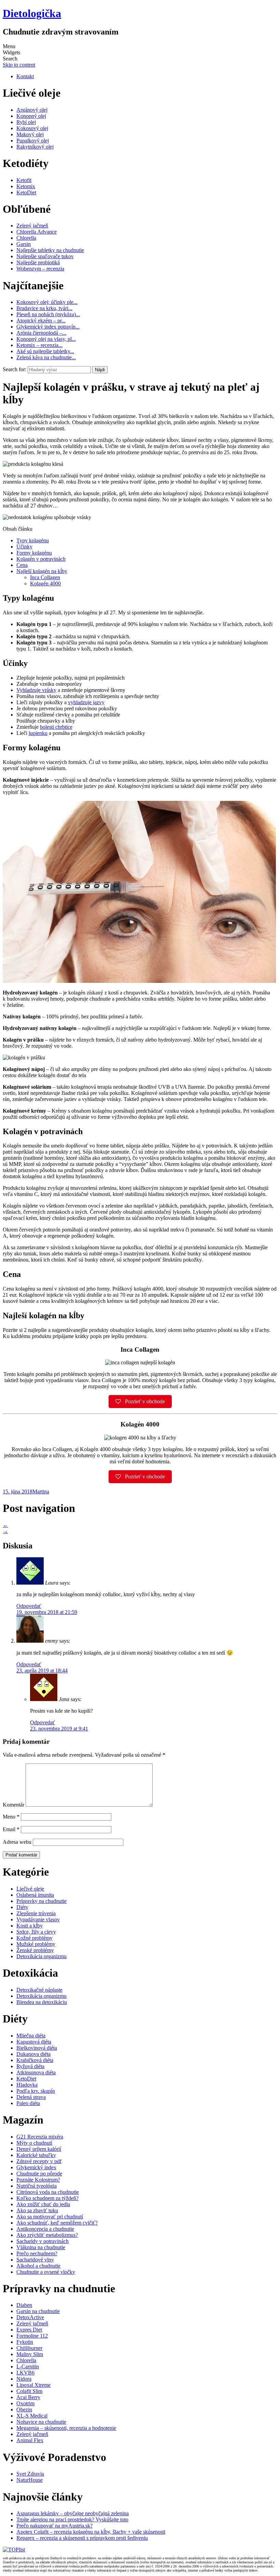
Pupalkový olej (33, 141)
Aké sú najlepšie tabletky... (45, 351)
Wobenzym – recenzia (40, 269)
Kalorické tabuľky (36, 2155)
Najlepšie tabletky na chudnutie (50, 250)
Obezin (24, 2410)
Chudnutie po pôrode (39, 2174)
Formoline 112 (32, 2336)
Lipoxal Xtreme (33, 2385)
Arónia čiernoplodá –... (41, 333)
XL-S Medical (32, 2416)
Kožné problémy (34, 1938)
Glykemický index (36, 2167)
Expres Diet (29, 2330)
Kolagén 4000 (45, 583)
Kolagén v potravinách (41, 559)
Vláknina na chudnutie (41, 2247)
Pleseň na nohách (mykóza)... (48, 314)
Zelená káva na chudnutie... (46, 357)
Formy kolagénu (34, 553)
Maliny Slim (30, 2354)
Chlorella (26, 238)
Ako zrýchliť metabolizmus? (47, 2235)
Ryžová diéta (30, 2066)
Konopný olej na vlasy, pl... (46, 339)
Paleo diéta (28, 2103)
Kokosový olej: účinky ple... (47, 302)
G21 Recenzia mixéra (40, 2137)
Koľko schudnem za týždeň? (47, 2198)
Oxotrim (25, 2403)
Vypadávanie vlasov (38, 1919)
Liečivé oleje (30, 1889)
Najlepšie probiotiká (38, 262)
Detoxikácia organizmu (41, 1956)
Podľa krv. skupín (36, 2091)
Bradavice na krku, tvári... (44, 308)
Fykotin (25, 2342)
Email (11, 1829)
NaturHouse (30, 2480)
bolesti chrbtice (56, 727)
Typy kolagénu (33, 540)
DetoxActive (30, 2317)
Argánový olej (32, 110)
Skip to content (19, 65)
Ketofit (24, 180)
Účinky (24, 547)
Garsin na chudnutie (38, 2311)
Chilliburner (29, 2348)
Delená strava (31, 2097)
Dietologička (32, 13)
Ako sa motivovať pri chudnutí (50, 2217)
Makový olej (30, 134)
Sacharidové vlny (35, 2260)
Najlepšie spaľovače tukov (45, 256)
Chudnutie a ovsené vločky (46, 2272)
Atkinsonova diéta (36, 2072)
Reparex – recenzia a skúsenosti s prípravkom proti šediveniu (82, 2538)
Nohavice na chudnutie (41, 2422)
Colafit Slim (29, 2391)
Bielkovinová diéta (37, 2048)
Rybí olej (26, 122)
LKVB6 (25, 2373)
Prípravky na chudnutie (41, 1901)
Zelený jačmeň (32, 226)
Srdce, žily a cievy (36, 1932)
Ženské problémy (35, 1950)
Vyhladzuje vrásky (36, 690)
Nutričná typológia (37, 2186)
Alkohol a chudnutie (38, 2266)
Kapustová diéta (34, 2042)
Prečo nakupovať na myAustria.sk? (54, 2526)
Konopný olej (31, 116)
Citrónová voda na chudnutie (48, 2192)
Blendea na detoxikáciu (42, 2002)
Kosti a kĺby (30, 1926)
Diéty (22, 1907)
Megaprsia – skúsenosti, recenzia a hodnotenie (66, 2428)
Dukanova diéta (33, 2054)
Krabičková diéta (35, 2060)
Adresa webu (17, 1842)
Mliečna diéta (31, 2036)
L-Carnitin (28, 2366)
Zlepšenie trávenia (36, 1913)
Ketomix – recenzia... (39, 345)
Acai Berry (28, 2397)
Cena (22, 565)
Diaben (24, 2305)
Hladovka (27, 2085)
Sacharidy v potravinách (43, 2241)
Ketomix (26, 186)
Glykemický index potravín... (48, 327)
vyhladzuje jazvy (86, 702)
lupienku (38, 733)
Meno (11, 1817)
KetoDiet (26, 192)
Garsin (24, 244)
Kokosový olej (32, 128)
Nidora (24, 2379)
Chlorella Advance (37, 232)
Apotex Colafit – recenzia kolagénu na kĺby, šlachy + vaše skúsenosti (91, 2532)
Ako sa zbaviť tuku (37, 2210)
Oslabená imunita (35, 1895)
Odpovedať (29, 1606)
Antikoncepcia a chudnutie (45, 2229)
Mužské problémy (36, 1944)
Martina (41, 1492)
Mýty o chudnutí (34, 2143)
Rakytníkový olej (35, 147)
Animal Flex (30, 2440)
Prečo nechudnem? (37, 2253)
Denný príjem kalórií (39, 2149)
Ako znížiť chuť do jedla (43, 2204)
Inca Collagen (45, 577)
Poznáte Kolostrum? (38, 2180)
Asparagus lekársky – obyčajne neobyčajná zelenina (73, 2513)
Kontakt (25, 76)
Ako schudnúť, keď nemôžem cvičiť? (57, 2223)
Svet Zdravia (30, 2474)
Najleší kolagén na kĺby (42, 571)
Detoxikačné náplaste (39, 1990)
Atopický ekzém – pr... (41, 321)
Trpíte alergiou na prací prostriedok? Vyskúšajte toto (72, 2519)
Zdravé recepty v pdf (39, 2161)
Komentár (13, 1805)
